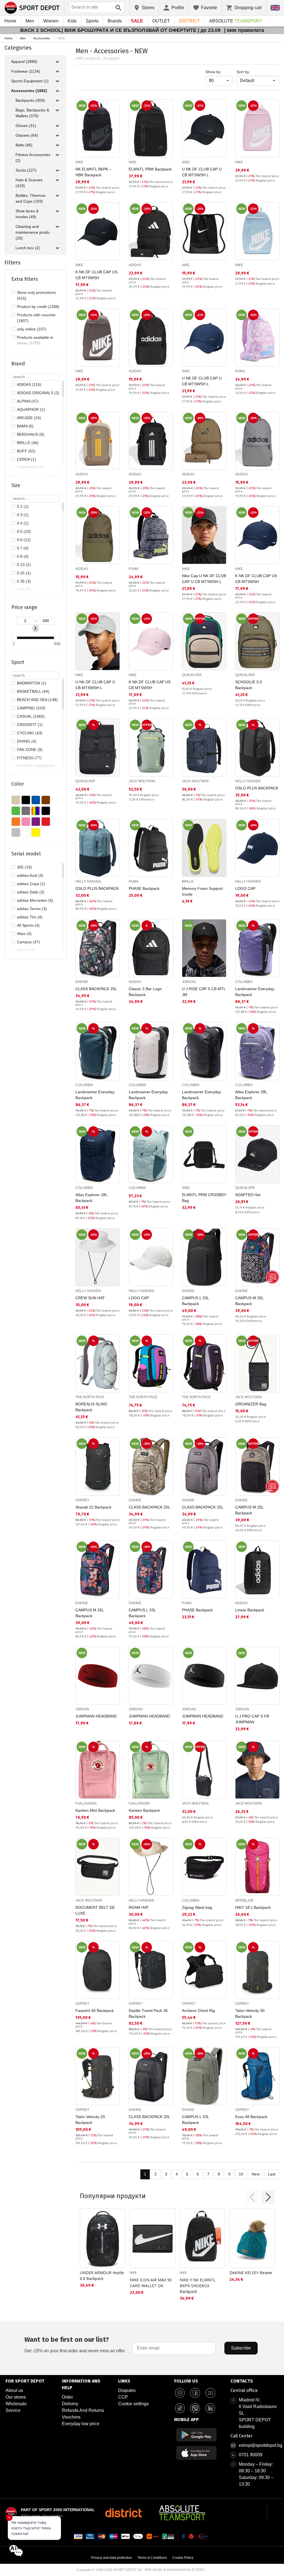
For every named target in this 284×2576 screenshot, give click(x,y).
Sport (18, 662)
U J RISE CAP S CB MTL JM (204, 992)
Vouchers (71, 2417)
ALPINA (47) (28, 401)
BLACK (26, 800)
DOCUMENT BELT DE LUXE (95, 1910)
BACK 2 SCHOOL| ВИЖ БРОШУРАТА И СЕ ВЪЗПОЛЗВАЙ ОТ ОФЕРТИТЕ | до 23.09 (121, 30)
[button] (252, 2197)
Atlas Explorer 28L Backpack (251, 1095)
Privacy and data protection (111, 2558)
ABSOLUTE (236, 21)
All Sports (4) (28, 925)
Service (13, 2410)
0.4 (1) (23, 523)
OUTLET (161, 21)
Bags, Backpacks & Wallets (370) (32, 113)
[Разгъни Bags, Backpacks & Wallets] (57, 110)
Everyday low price (81, 2424)
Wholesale (16, 2404)
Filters (12, 263)
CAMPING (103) (31, 708)
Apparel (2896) (24, 62)
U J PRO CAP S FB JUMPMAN (252, 1719)
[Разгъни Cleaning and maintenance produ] (57, 227)
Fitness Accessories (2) (33, 158)
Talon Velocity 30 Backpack (250, 2013)
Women (51, 21)
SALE (137, 21)
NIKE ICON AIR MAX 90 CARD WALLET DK (151, 2283)
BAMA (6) (25, 426)
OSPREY (82, 1500)
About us (14, 2390)
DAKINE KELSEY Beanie (251, 2273)
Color (18, 784)
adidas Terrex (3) (32, 909)
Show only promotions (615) (36, 295)
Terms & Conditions (152, 2558)
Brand (18, 364)
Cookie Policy (183, 2558)
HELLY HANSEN (248, 781)
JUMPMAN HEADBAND (96, 1716)
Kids (72, 21)
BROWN (46, 800)
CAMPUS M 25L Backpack (249, 1301)
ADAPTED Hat (248, 1195)
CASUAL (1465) (31, 716)
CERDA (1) (26, 459)
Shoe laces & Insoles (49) (27, 214)
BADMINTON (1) (32, 683)
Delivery (70, 2404)
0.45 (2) (24, 590)
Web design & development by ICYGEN (175, 2570)
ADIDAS (135, 265)
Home (10, 21)
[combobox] (97, 7)
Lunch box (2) (28, 248)
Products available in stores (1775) (35, 340)
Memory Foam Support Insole (202, 891)
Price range (24, 607)
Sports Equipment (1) (30, 81)
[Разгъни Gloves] (57, 126)
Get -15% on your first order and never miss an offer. (75, 2344)
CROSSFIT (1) (30, 725)
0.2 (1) (23, 506)
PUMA (240, 371)
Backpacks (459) (30, 100)
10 (241, 2174)
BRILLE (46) (28, 443)
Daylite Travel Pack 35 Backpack (148, 2013)
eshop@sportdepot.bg (261, 2445)
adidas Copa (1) (31, 884)
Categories (18, 48)
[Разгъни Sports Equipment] (57, 81)
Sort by (243, 72)
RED (46, 822)
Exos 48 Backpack (251, 2117)
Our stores (16, 2397)
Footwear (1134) (26, 71)
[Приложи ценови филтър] (35, 628)
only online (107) (32, 329)
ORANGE (16, 822)
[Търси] (118, 8)
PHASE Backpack (144, 888)
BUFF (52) (26, 451)
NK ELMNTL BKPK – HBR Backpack (93, 172)
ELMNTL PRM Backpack (150, 169)
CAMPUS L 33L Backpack (195, 1301)
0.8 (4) (23, 556)
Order (67, 2397)
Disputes (127, 2390)
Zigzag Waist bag (197, 1907)
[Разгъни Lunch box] (57, 248)
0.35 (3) (24, 581)
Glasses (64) (27, 135)
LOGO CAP (245, 888)
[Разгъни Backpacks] (57, 101)
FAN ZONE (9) (30, 750)
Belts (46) (24, 145)
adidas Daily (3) (31, 892)
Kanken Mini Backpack (95, 1810)
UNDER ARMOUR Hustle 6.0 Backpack (102, 2276)
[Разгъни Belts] (57, 145)
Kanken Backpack (144, 1810)
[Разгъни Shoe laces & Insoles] (57, 211)
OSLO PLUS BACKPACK (257, 788)
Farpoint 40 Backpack (95, 2011)
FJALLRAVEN (86, 1803)
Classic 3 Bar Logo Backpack (145, 992)
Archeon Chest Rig (198, 2011)
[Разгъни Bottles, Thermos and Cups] (57, 196)
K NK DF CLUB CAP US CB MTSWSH (96, 275)
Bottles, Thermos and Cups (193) (31, 198)
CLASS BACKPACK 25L (96, 989)
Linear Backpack (250, 1610)
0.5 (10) (24, 531)
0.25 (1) (24, 573)
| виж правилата (244, 30)
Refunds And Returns (83, 2410)
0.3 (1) (23, 515)
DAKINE (82, 982)
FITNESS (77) (29, 758)
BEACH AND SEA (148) (37, 700)
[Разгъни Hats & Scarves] (57, 180)
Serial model (26, 854)
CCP (123, 2397)
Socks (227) (26, 170)
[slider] (14, 638)
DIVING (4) (27, 741)
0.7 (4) (23, 548)
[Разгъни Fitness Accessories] (57, 155)
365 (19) (24, 867)
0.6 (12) (24, 540)
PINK (26, 822)
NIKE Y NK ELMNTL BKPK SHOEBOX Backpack (198, 2286)
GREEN (16, 811)
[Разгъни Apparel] (57, 62)
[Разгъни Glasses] (57, 136)
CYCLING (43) (30, 733)
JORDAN (189, 982)
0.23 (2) (24, 565)
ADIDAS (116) (29, 384)
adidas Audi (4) (30, 875)
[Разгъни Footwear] (57, 72)
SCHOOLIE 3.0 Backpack (248, 685)
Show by (219, 72)
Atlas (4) (24, 934)
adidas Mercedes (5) (35, 900)
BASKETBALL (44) (33, 691)
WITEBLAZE (244, 1900)
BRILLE (188, 881)
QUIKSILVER (192, 675)
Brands (115, 21)
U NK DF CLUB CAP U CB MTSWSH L (202, 172)
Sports (92, 21)
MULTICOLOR (36, 811)
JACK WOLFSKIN (142, 781)
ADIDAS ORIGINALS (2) (38, 393)
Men (30, 21)
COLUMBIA (244, 982)
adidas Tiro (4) (30, 917)
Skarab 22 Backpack (93, 1507)
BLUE (36, 800)
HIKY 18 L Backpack (253, 1907)
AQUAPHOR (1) (31, 409)
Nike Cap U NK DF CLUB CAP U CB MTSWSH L (204, 579)
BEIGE (16, 800)
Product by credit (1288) (38, 307)
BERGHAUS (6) (31, 434)
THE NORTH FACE (90, 1397)
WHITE (26, 832)
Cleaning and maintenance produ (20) (33, 232)
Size (16, 485)
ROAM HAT (139, 1907)
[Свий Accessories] (57, 91)
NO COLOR (46, 811)
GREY (26, 811)
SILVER (16, 832)
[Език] (275, 8)
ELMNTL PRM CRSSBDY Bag (204, 1198)
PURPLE (36, 822)
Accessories (42, 38)
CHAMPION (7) (30, 468)
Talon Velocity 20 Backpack (90, 2120)
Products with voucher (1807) (36, 318)
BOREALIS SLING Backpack (91, 1407)
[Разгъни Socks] (57, 170)
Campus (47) (28, 942)
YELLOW (36, 832)
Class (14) (26, 950)
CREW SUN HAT (90, 1298)
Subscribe (241, 2348)
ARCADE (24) (29, 418)
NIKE (79, 162)
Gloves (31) (26, 126)
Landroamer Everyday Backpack (255, 992)
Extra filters (25, 279)
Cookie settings (133, 2404)
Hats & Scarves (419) (29, 183)
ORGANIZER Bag (251, 1404)
